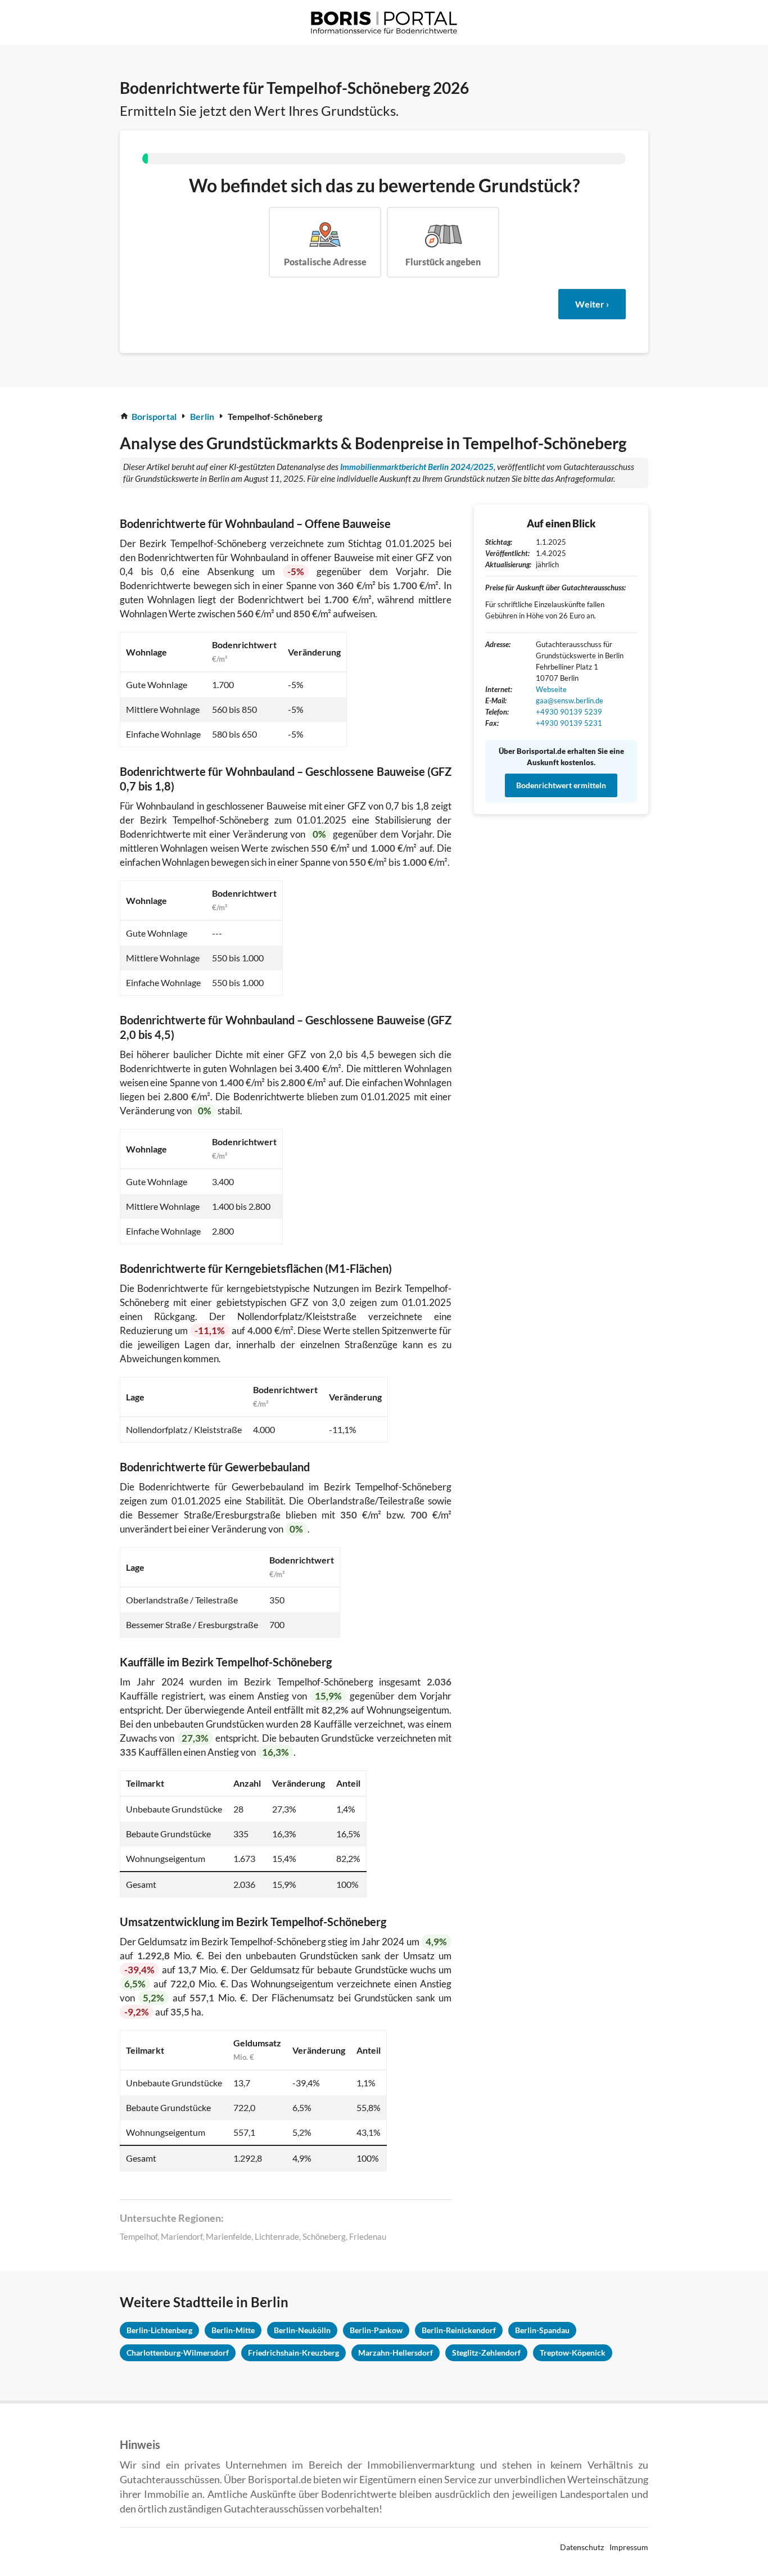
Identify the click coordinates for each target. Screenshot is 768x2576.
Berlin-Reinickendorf (459, 2330)
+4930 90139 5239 (569, 712)
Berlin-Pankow (376, 2330)
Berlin (202, 416)
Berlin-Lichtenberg (159, 2330)
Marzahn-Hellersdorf (396, 2353)
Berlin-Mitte (233, 2330)
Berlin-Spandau (542, 2330)
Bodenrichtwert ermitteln (561, 785)
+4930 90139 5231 (569, 723)
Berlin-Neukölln (302, 2330)
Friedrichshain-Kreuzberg (293, 2353)
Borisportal (154, 416)
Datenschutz (582, 2547)
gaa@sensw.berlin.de (570, 701)
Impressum (629, 2547)
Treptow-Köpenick (573, 2353)
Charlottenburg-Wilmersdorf (178, 2353)
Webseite (551, 689)
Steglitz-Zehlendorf (486, 2353)
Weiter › (592, 304)
